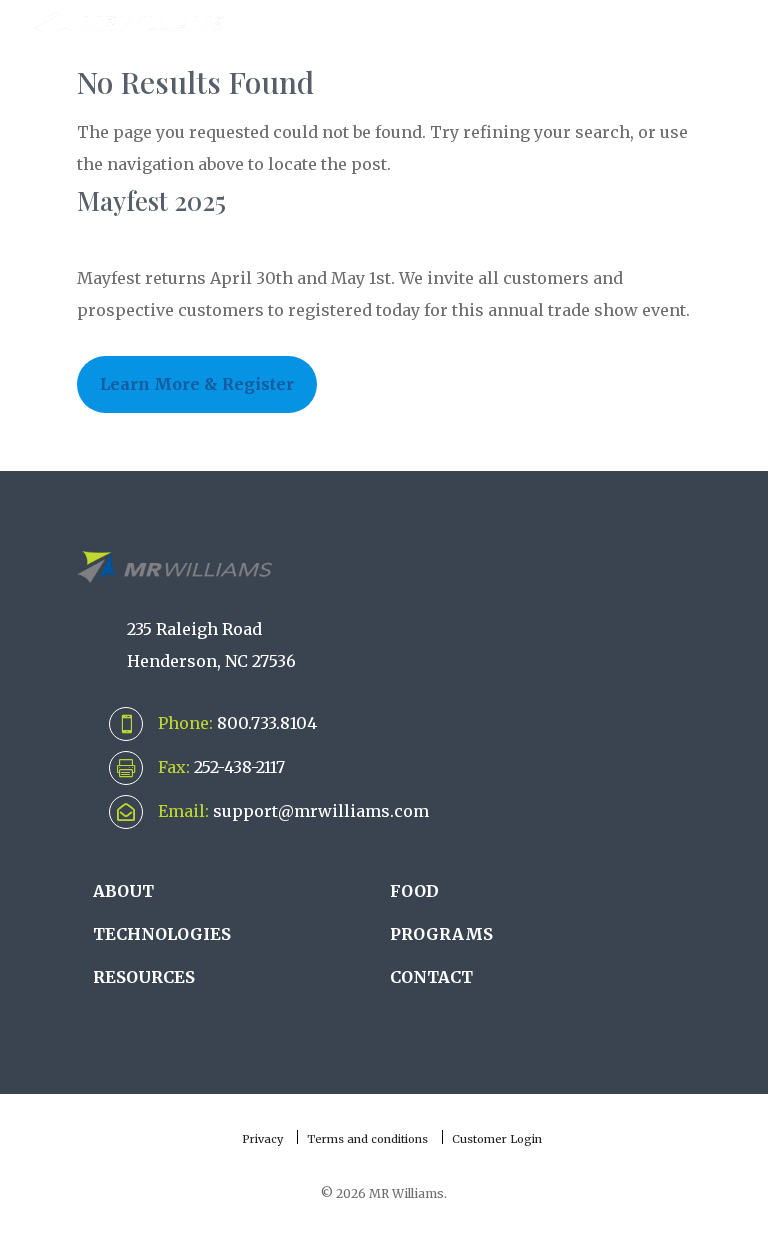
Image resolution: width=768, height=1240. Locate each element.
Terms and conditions (367, 1139)
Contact (431, 977)
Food (414, 891)
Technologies (162, 934)
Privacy (262, 1139)
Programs (441, 934)
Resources (144, 977)
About (123, 891)
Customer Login (497, 1139)
